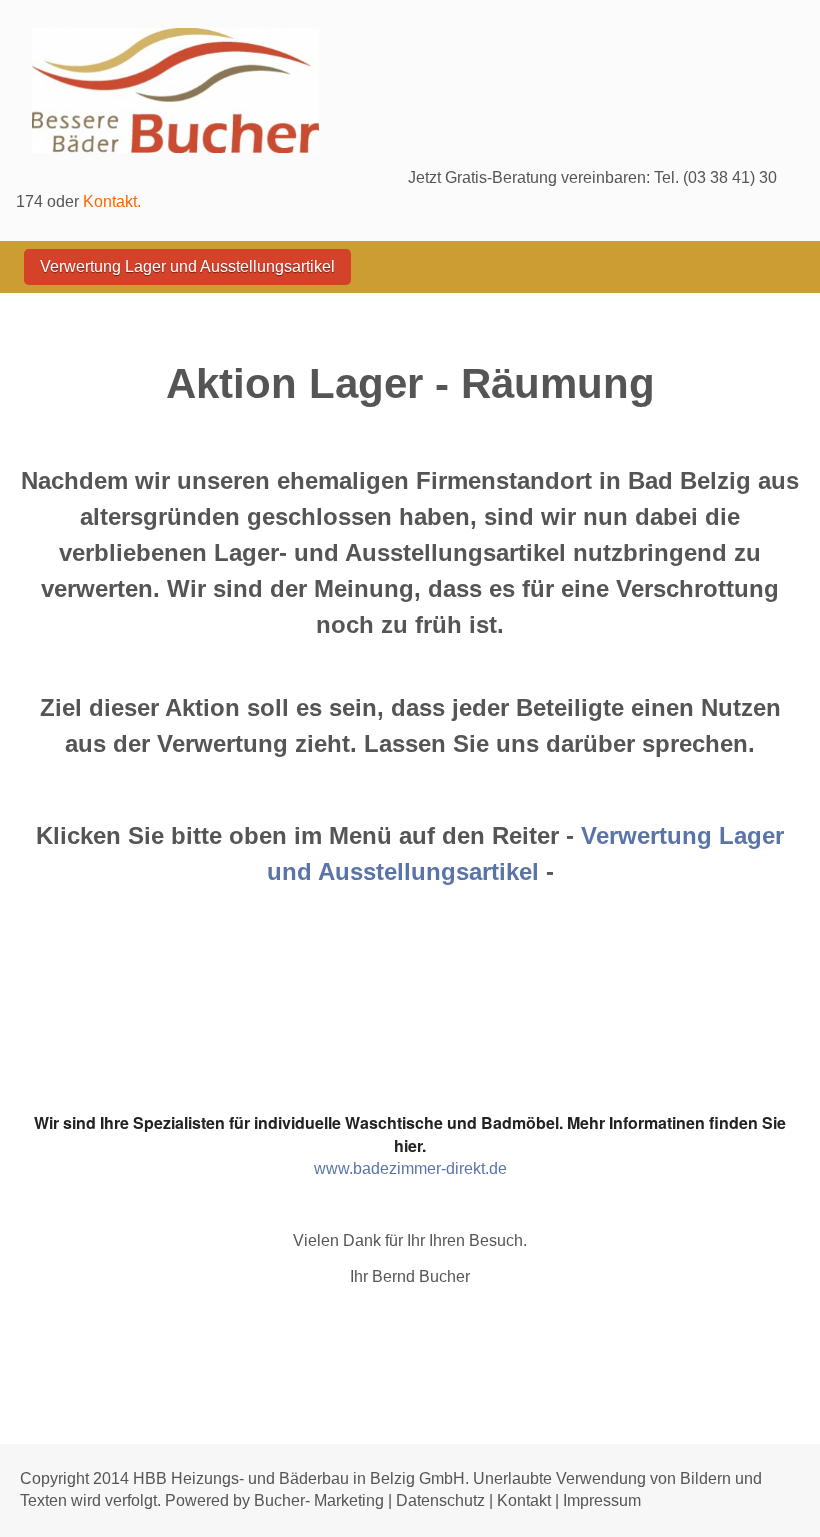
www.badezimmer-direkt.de (410, 1168)
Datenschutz (440, 1500)
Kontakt (524, 1500)
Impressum (600, 1500)
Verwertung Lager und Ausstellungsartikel (187, 266)
